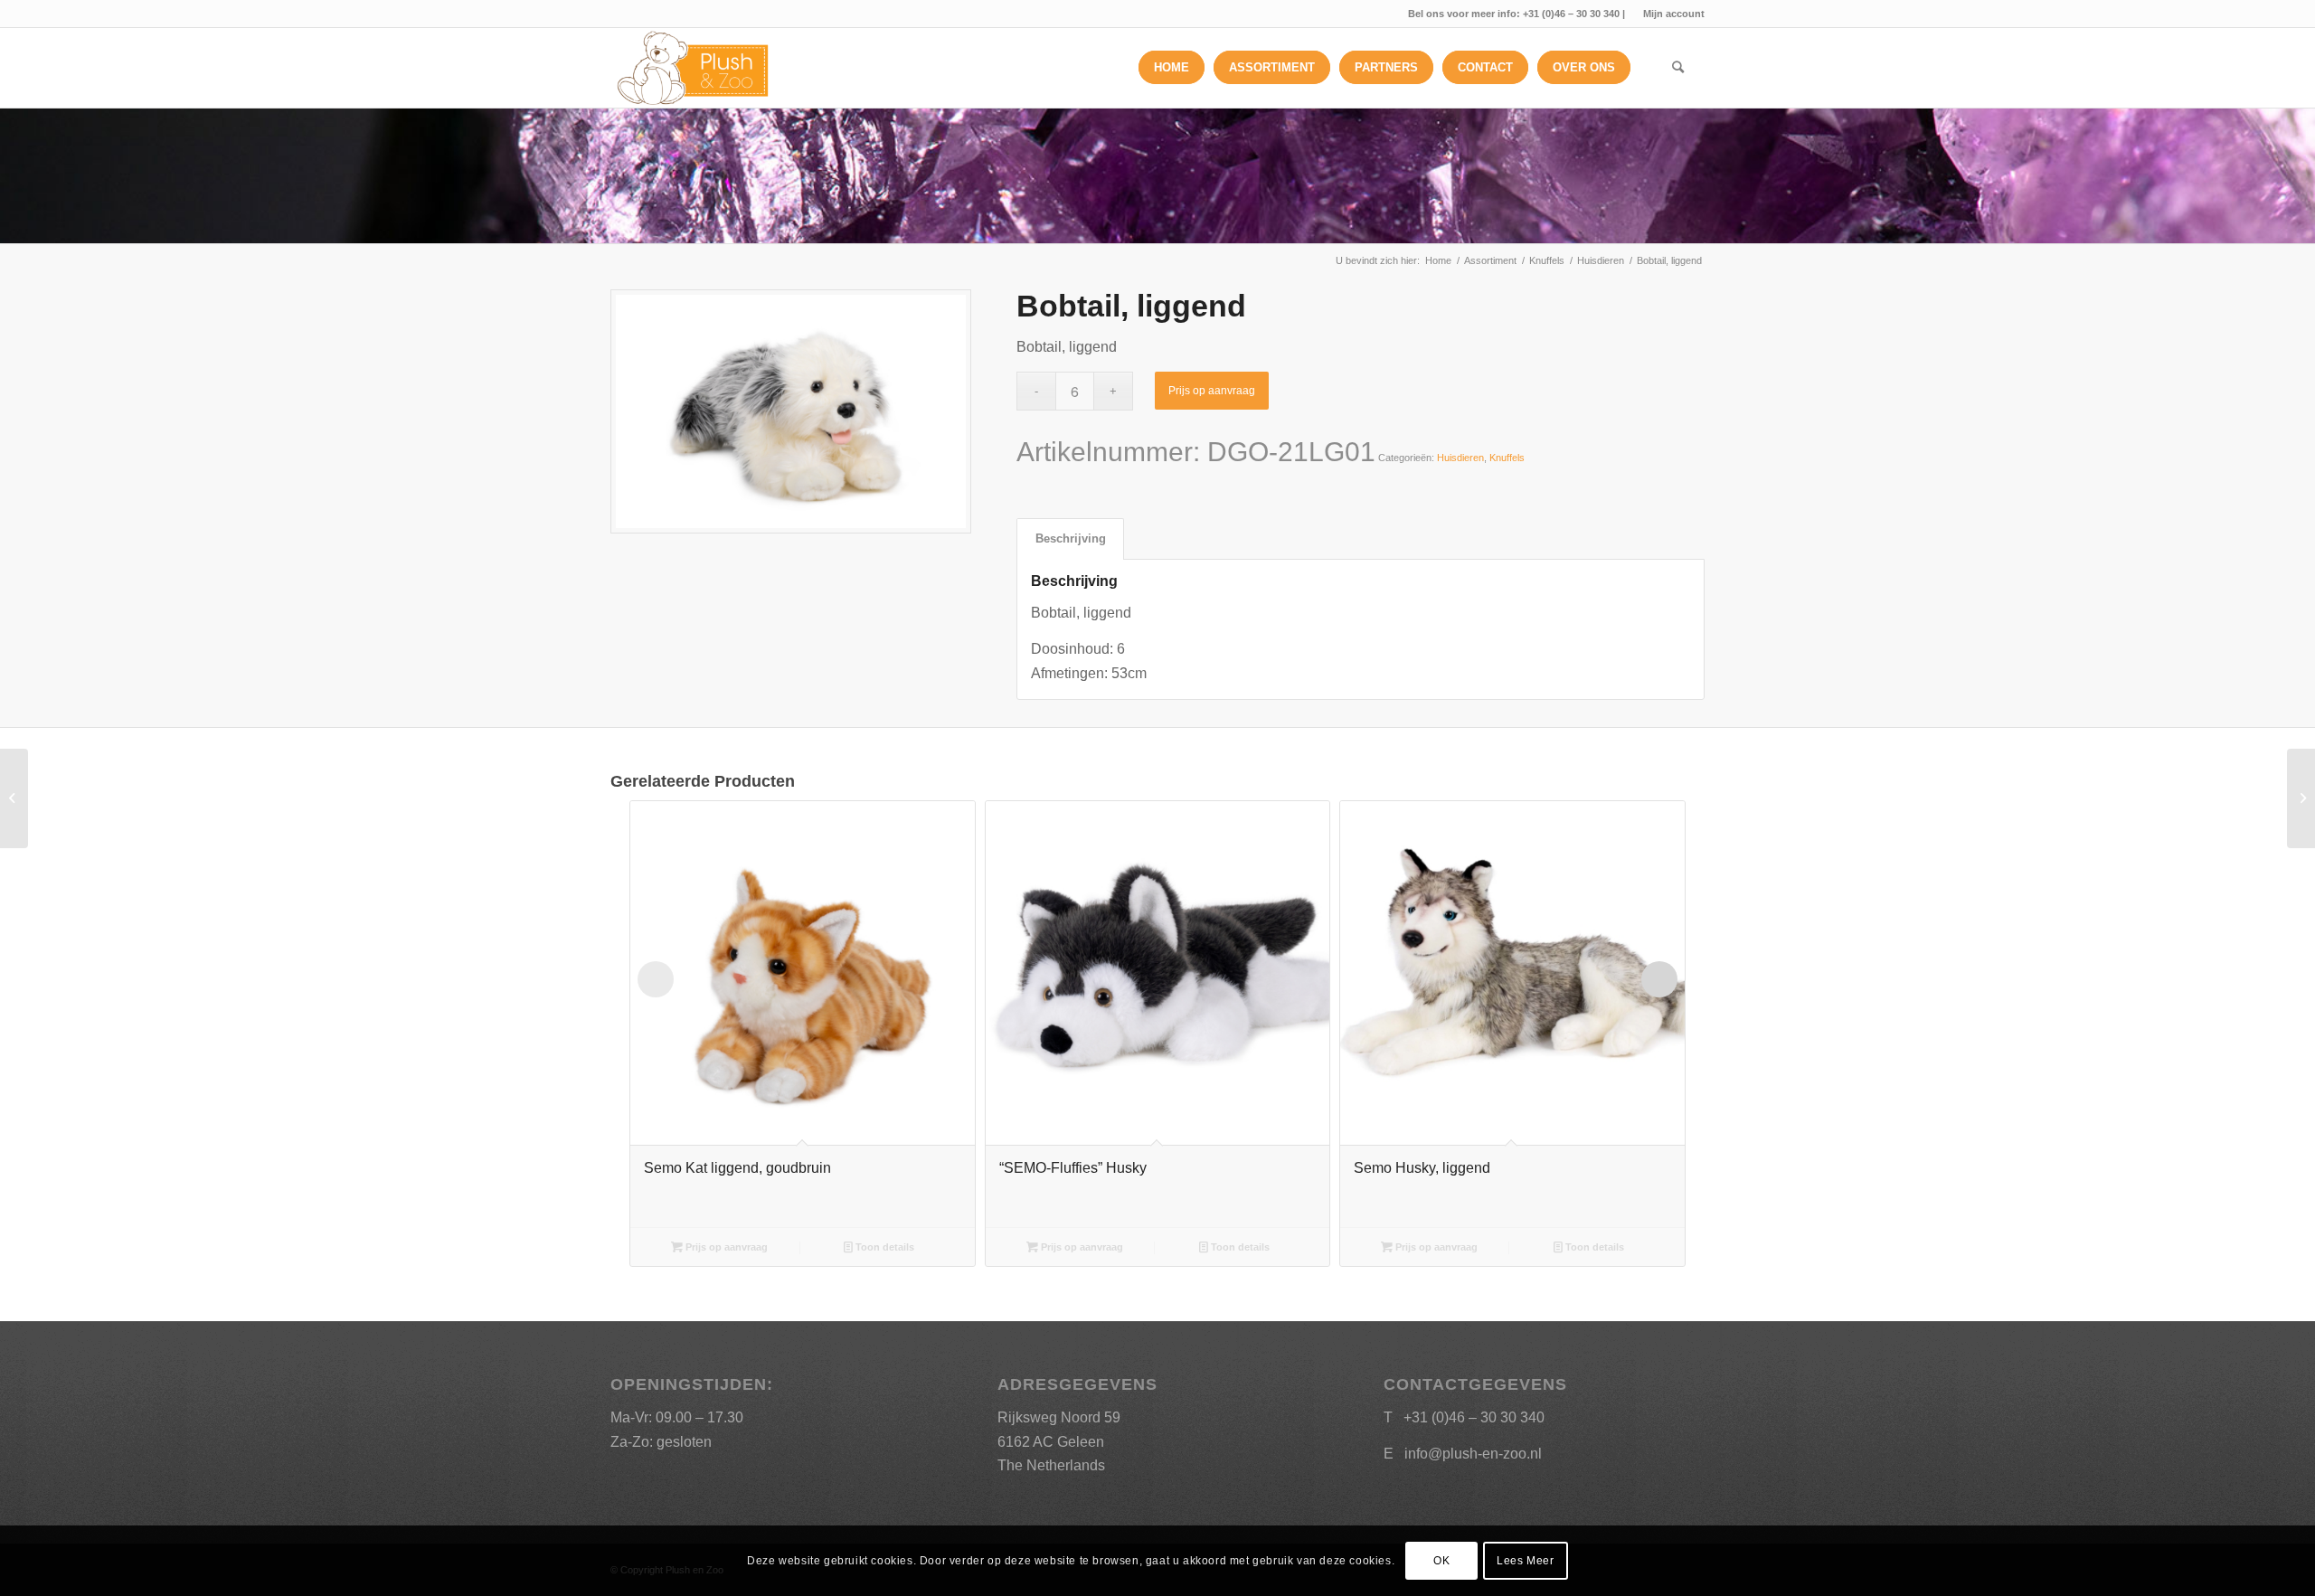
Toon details (883, 1247)
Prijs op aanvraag (1212, 391)
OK (1441, 1561)
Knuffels (1507, 458)
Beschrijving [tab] (1071, 538)
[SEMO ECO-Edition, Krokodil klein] (2301, 798)
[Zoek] (1678, 68)
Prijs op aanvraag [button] (725, 1247)
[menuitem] (1669, 14)
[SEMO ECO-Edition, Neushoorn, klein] (14, 798)
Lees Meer (1525, 1561)
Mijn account (1674, 14)
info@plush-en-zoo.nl (1473, 1454)
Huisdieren (1460, 458)
